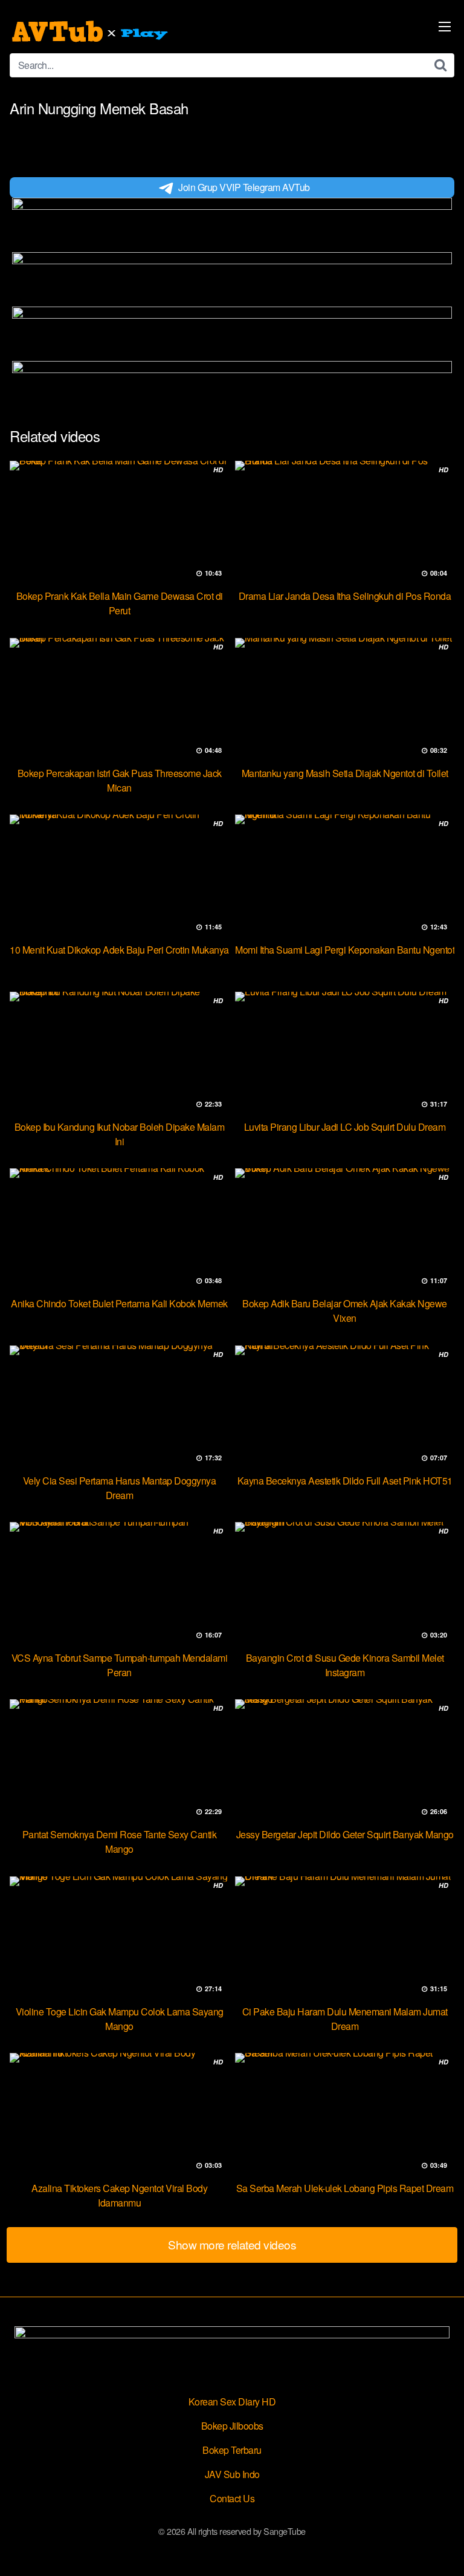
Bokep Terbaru (232, 2450)
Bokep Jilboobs (232, 2426)
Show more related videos (232, 2244)
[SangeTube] (91, 31)
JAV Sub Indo (232, 2474)
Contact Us (232, 2498)
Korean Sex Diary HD (232, 2402)
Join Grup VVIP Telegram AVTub (244, 187)
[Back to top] (443, 2549)
